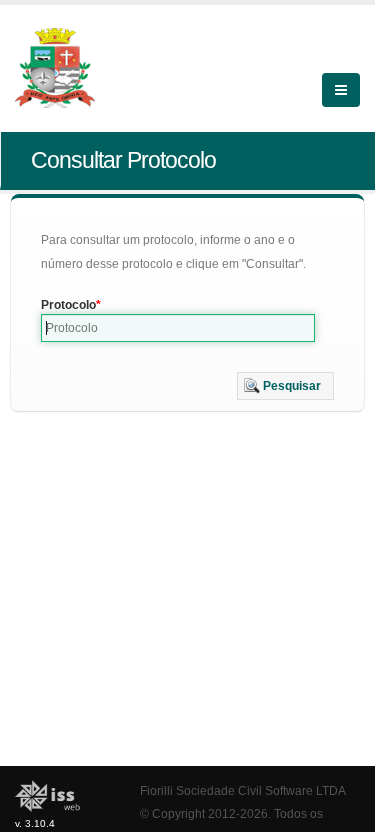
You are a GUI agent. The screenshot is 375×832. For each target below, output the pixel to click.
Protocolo (68, 305)
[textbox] (178, 328)
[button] (285, 386)
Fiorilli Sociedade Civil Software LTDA (243, 790)
